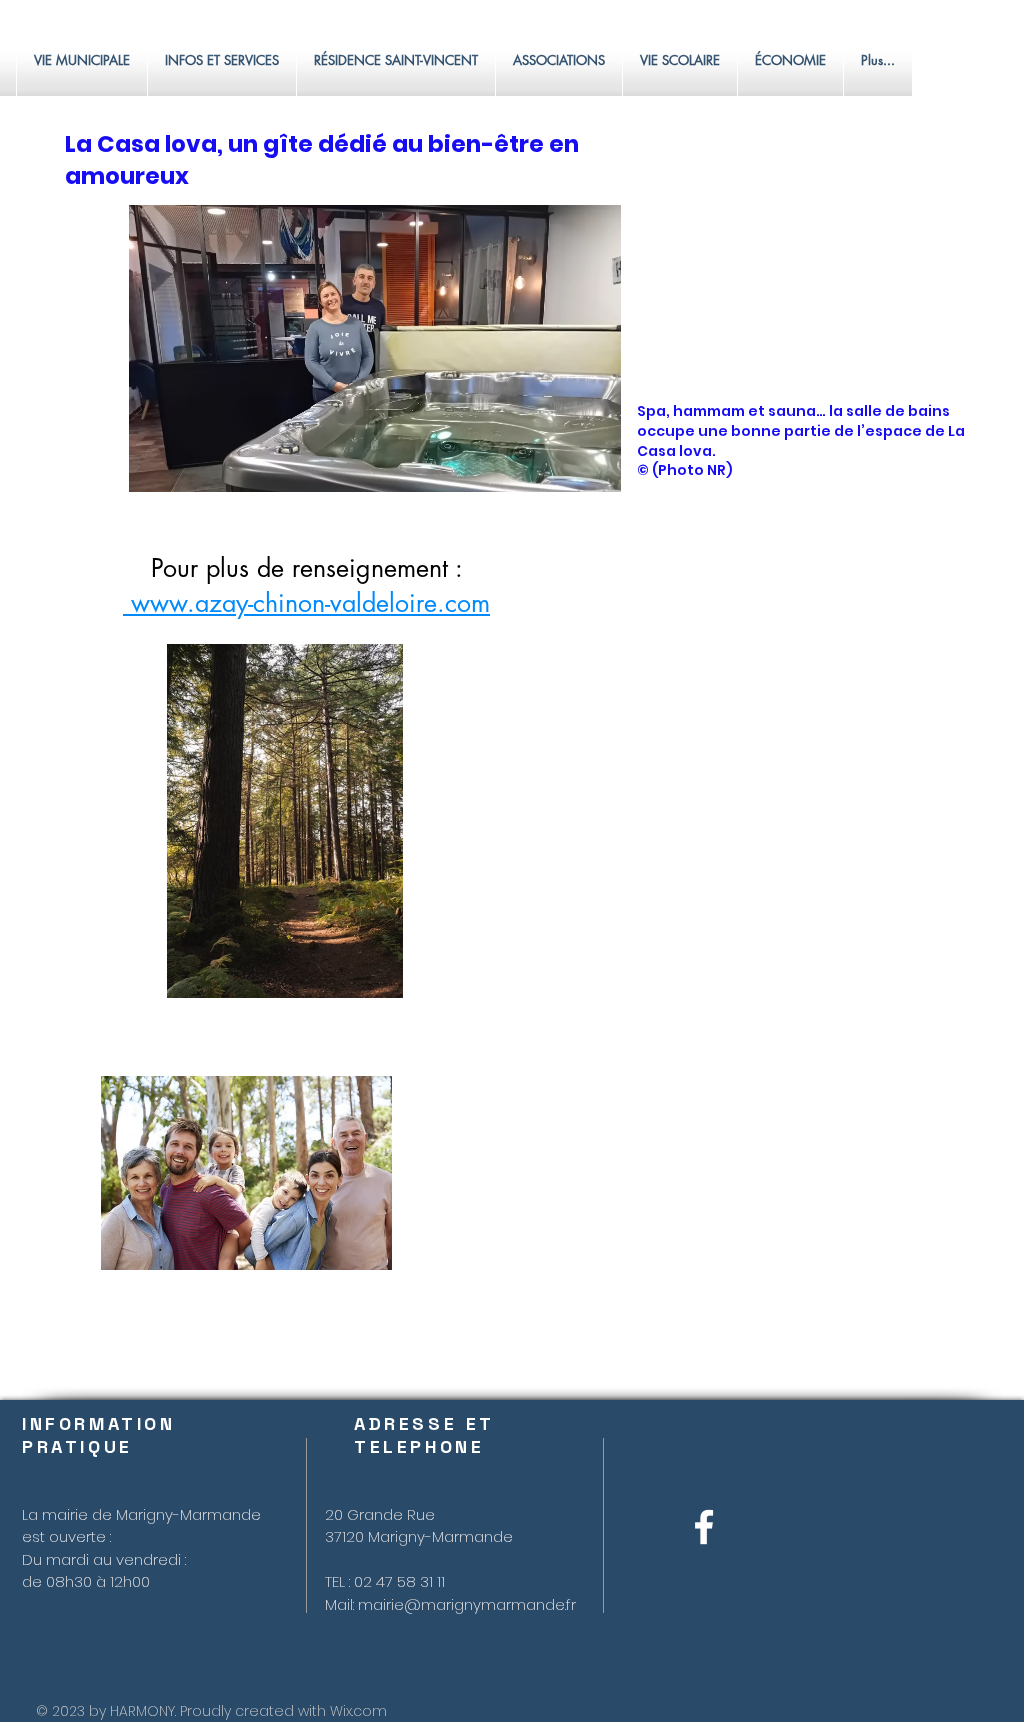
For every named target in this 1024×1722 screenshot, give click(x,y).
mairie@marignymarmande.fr (467, 1604)
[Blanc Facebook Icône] (704, 1527)
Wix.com (358, 1711)
